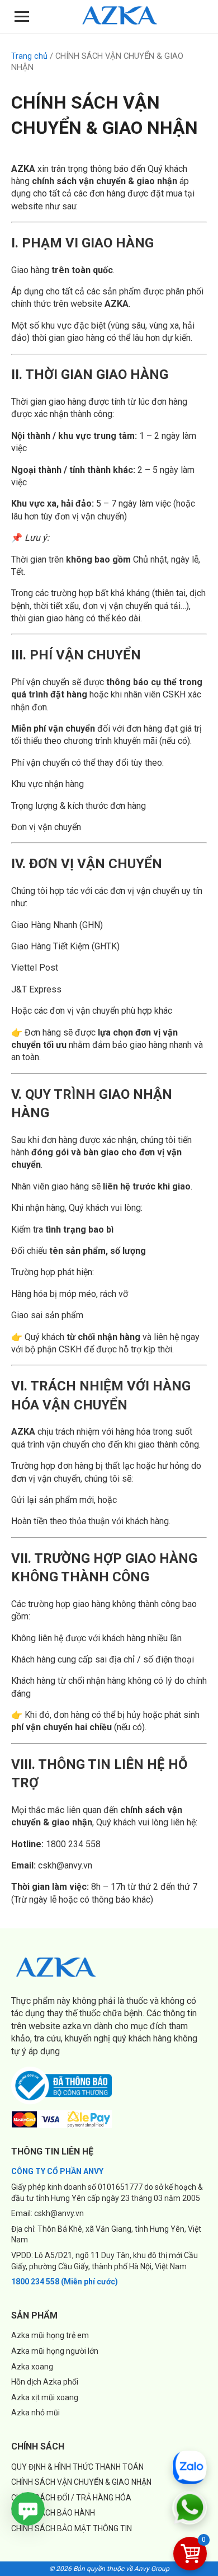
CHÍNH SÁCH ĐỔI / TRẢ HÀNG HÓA (71, 2498)
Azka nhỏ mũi (35, 2413)
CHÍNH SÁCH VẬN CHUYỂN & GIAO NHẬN (81, 2482)
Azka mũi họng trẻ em (50, 2335)
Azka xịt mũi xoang (45, 2397)
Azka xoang (32, 2367)
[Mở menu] (22, 17)
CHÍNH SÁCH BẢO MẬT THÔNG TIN (72, 2528)
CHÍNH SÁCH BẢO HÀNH (53, 2513)
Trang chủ (29, 56)
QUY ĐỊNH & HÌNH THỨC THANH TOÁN (77, 2467)
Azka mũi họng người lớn (55, 2351)
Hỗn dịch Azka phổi (45, 2382)
